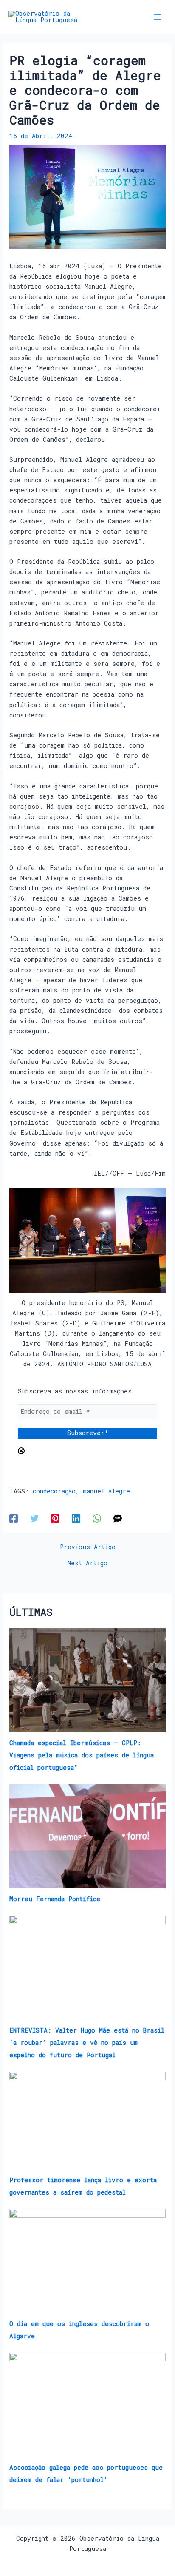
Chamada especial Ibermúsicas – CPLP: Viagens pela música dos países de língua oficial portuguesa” (82, 1755)
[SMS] (118, 1518)
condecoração (54, 1491)
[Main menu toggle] (158, 17)
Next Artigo (87, 1563)
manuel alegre (106, 1491)
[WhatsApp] (97, 1518)
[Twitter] (34, 1518)
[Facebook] (14, 1518)
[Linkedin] (76, 1518)
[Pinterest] (55, 1518)
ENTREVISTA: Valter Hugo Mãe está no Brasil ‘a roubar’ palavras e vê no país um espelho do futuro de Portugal (87, 2043)
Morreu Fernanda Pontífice (55, 1899)
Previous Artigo (88, 1547)
